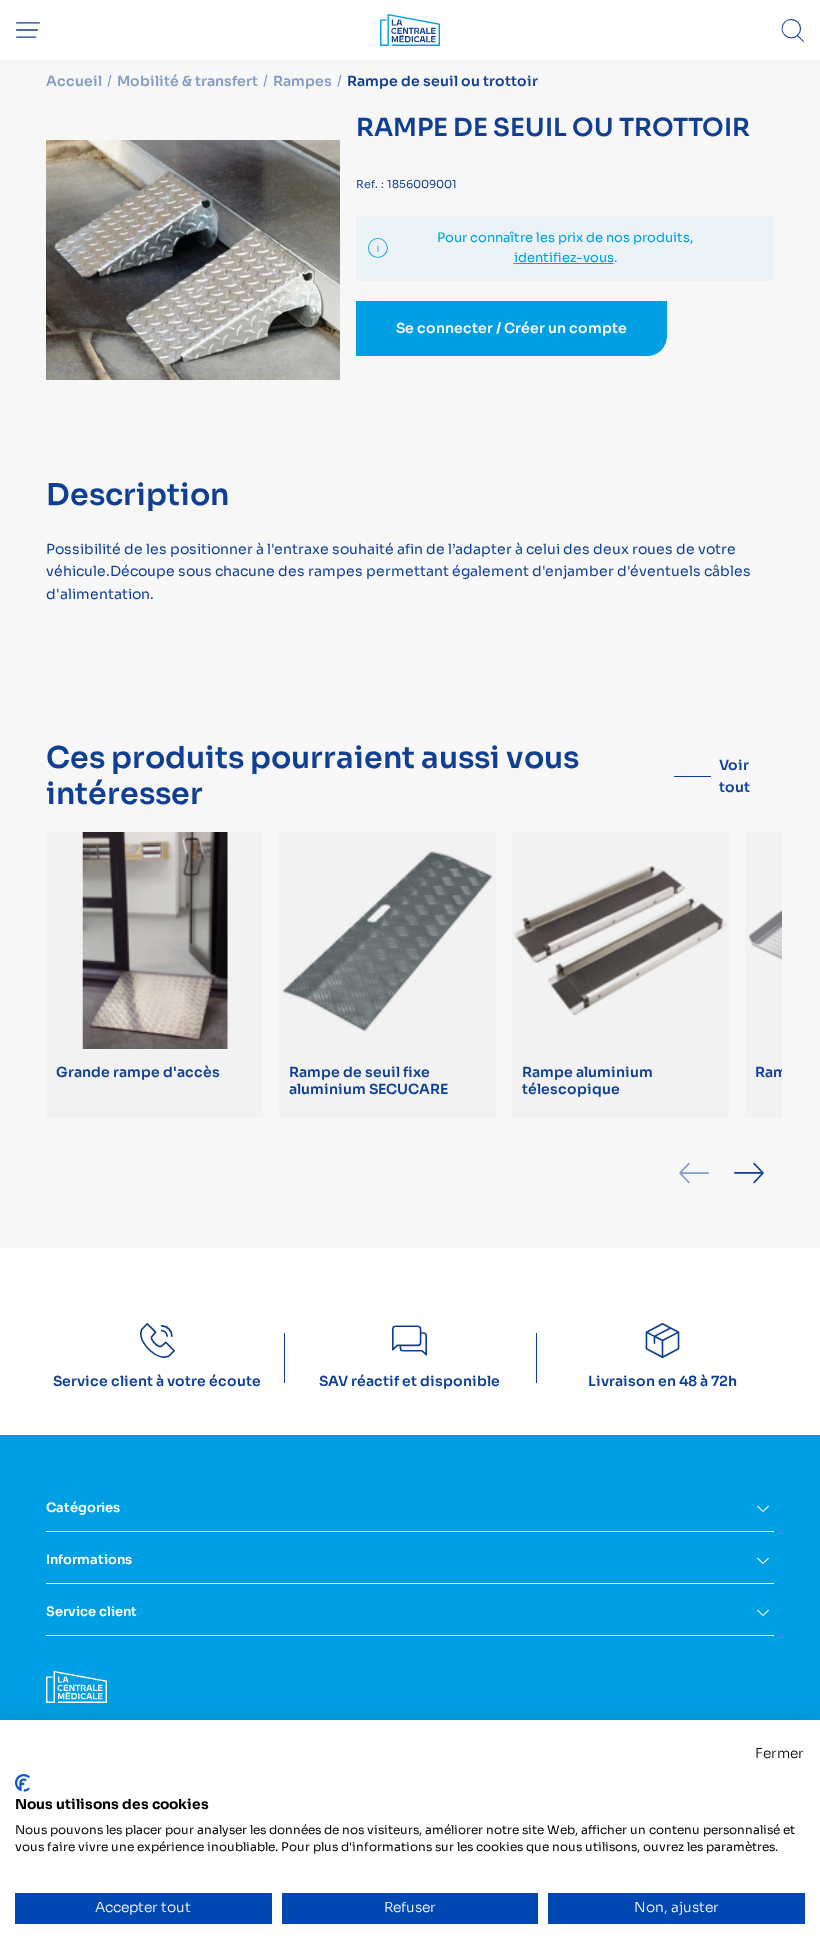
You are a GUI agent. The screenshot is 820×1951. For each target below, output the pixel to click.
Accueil (74, 81)
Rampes (302, 81)
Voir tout (734, 776)
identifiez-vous (564, 257)
